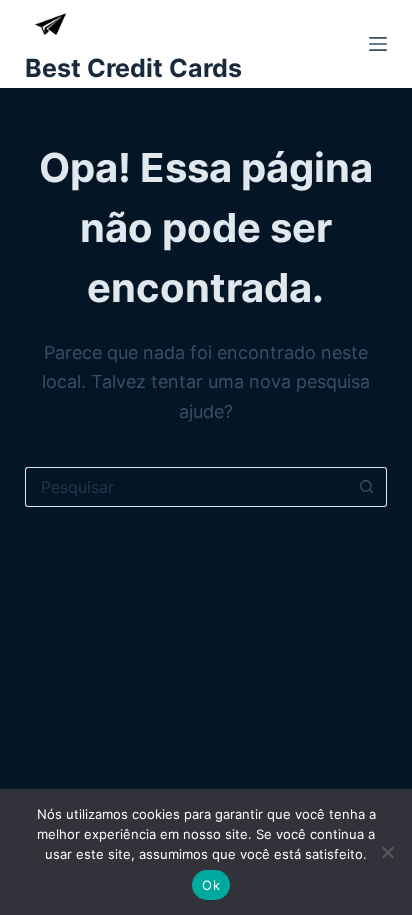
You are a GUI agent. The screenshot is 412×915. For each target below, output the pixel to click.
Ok (211, 885)
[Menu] (378, 44)
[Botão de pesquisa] (367, 487)
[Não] (387, 852)
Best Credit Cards (133, 68)
